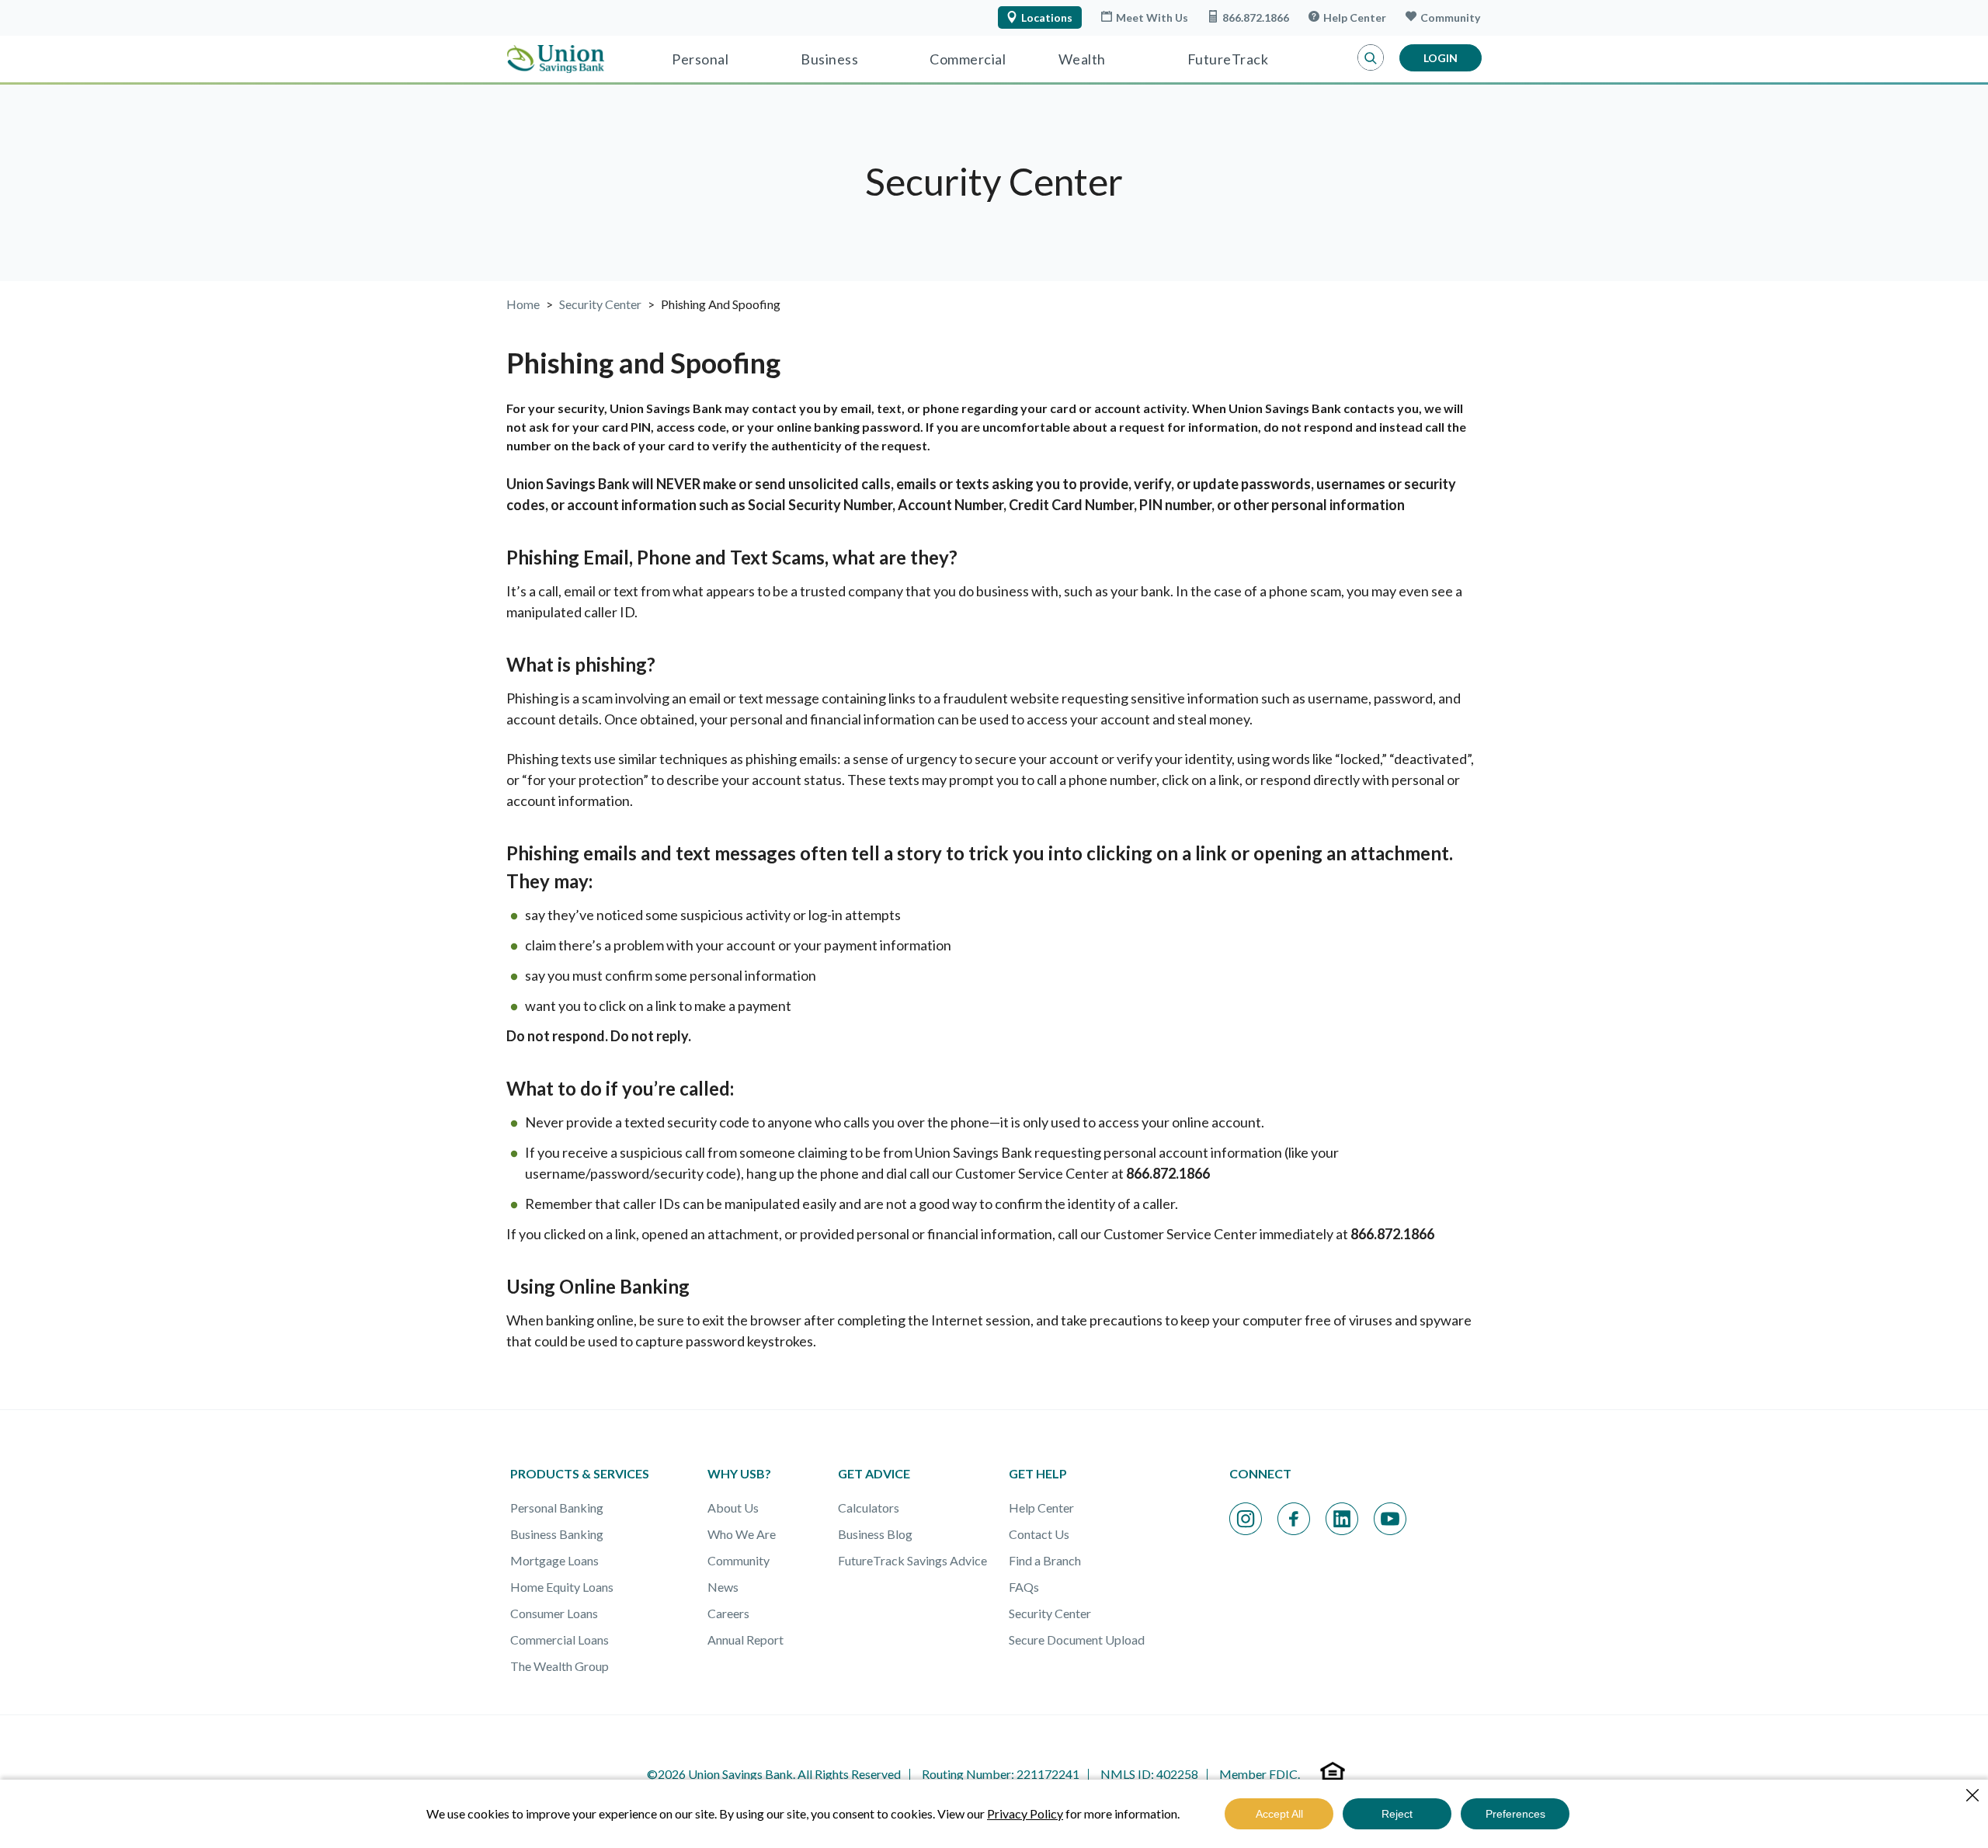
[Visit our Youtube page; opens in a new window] (1390, 1519)
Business (829, 59)
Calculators (869, 1508)
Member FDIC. (1260, 1774)
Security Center (1050, 1613)
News (723, 1587)
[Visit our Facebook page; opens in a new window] (1294, 1519)
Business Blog (875, 1534)
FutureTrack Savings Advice (912, 1560)
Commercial (968, 59)
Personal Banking (557, 1508)
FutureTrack (1228, 59)
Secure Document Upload (1077, 1640)
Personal (700, 59)
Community (1450, 17)
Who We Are (742, 1534)
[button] (1371, 58)
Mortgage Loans (554, 1560)
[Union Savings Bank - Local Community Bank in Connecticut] (556, 59)
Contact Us (1039, 1534)
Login (1441, 58)
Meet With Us (1152, 17)
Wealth (1082, 59)
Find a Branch (1045, 1560)
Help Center (1355, 17)
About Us (733, 1508)
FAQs (1024, 1587)
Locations (1047, 17)
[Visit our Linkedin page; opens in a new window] (1342, 1519)
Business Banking (557, 1534)
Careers (728, 1613)
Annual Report (745, 1640)
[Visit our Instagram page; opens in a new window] (1246, 1519)
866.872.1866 (1256, 17)
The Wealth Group (560, 1666)
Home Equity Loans (562, 1587)
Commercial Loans (560, 1640)
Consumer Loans (554, 1613)
